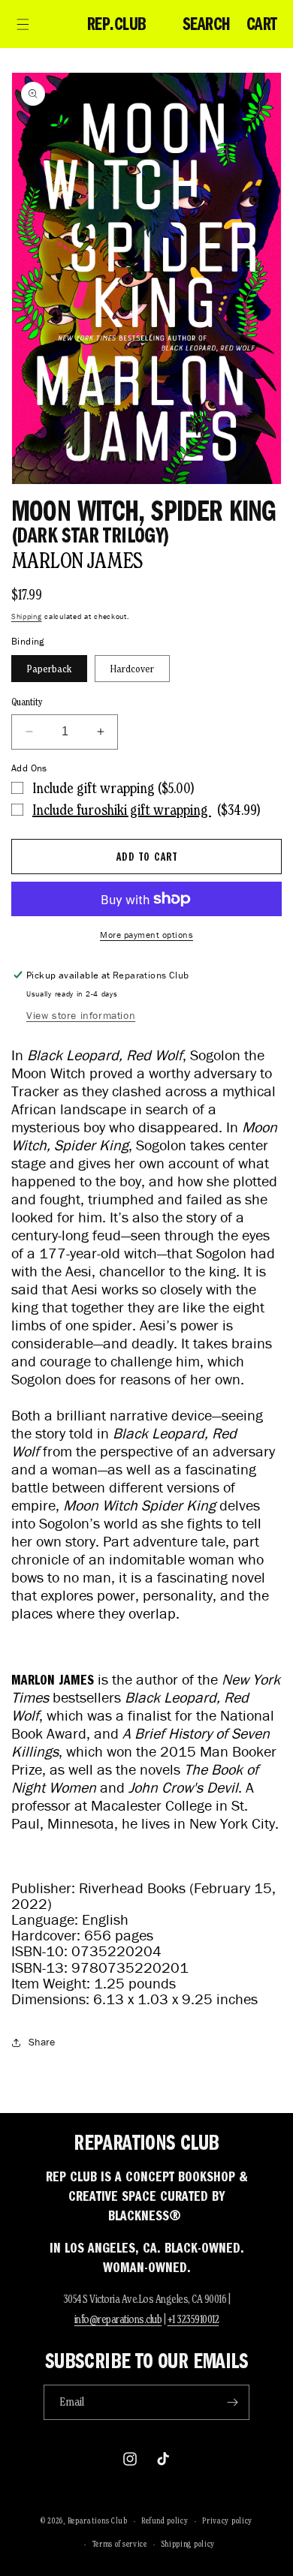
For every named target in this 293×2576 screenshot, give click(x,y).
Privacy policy (227, 2520)
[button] (23, 24)
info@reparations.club (118, 2319)
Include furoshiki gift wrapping (122, 810)
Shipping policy (189, 2544)
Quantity (27, 702)
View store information (81, 1016)
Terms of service (120, 2544)
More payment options (146, 935)
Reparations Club (98, 2520)
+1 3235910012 (193, 2319)
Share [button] (42, 2042)
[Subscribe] (232, 2402)
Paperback (49, 669)
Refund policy (165, 2520)
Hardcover (132, 669)
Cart (262, 24)
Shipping (27, 616)
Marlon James (77, 560)
